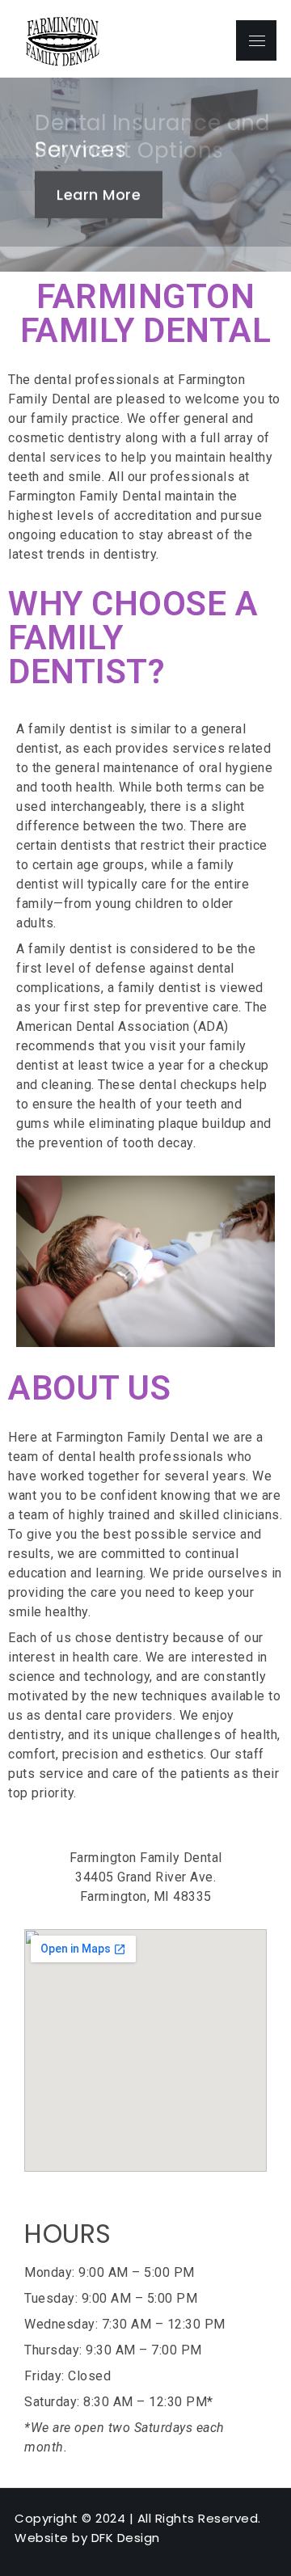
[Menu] (256, 40)
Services (80, 150)
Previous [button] (16, 175)
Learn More (99, 194)
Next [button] (275, 175)
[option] (145, 175)
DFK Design (126, 2538)
